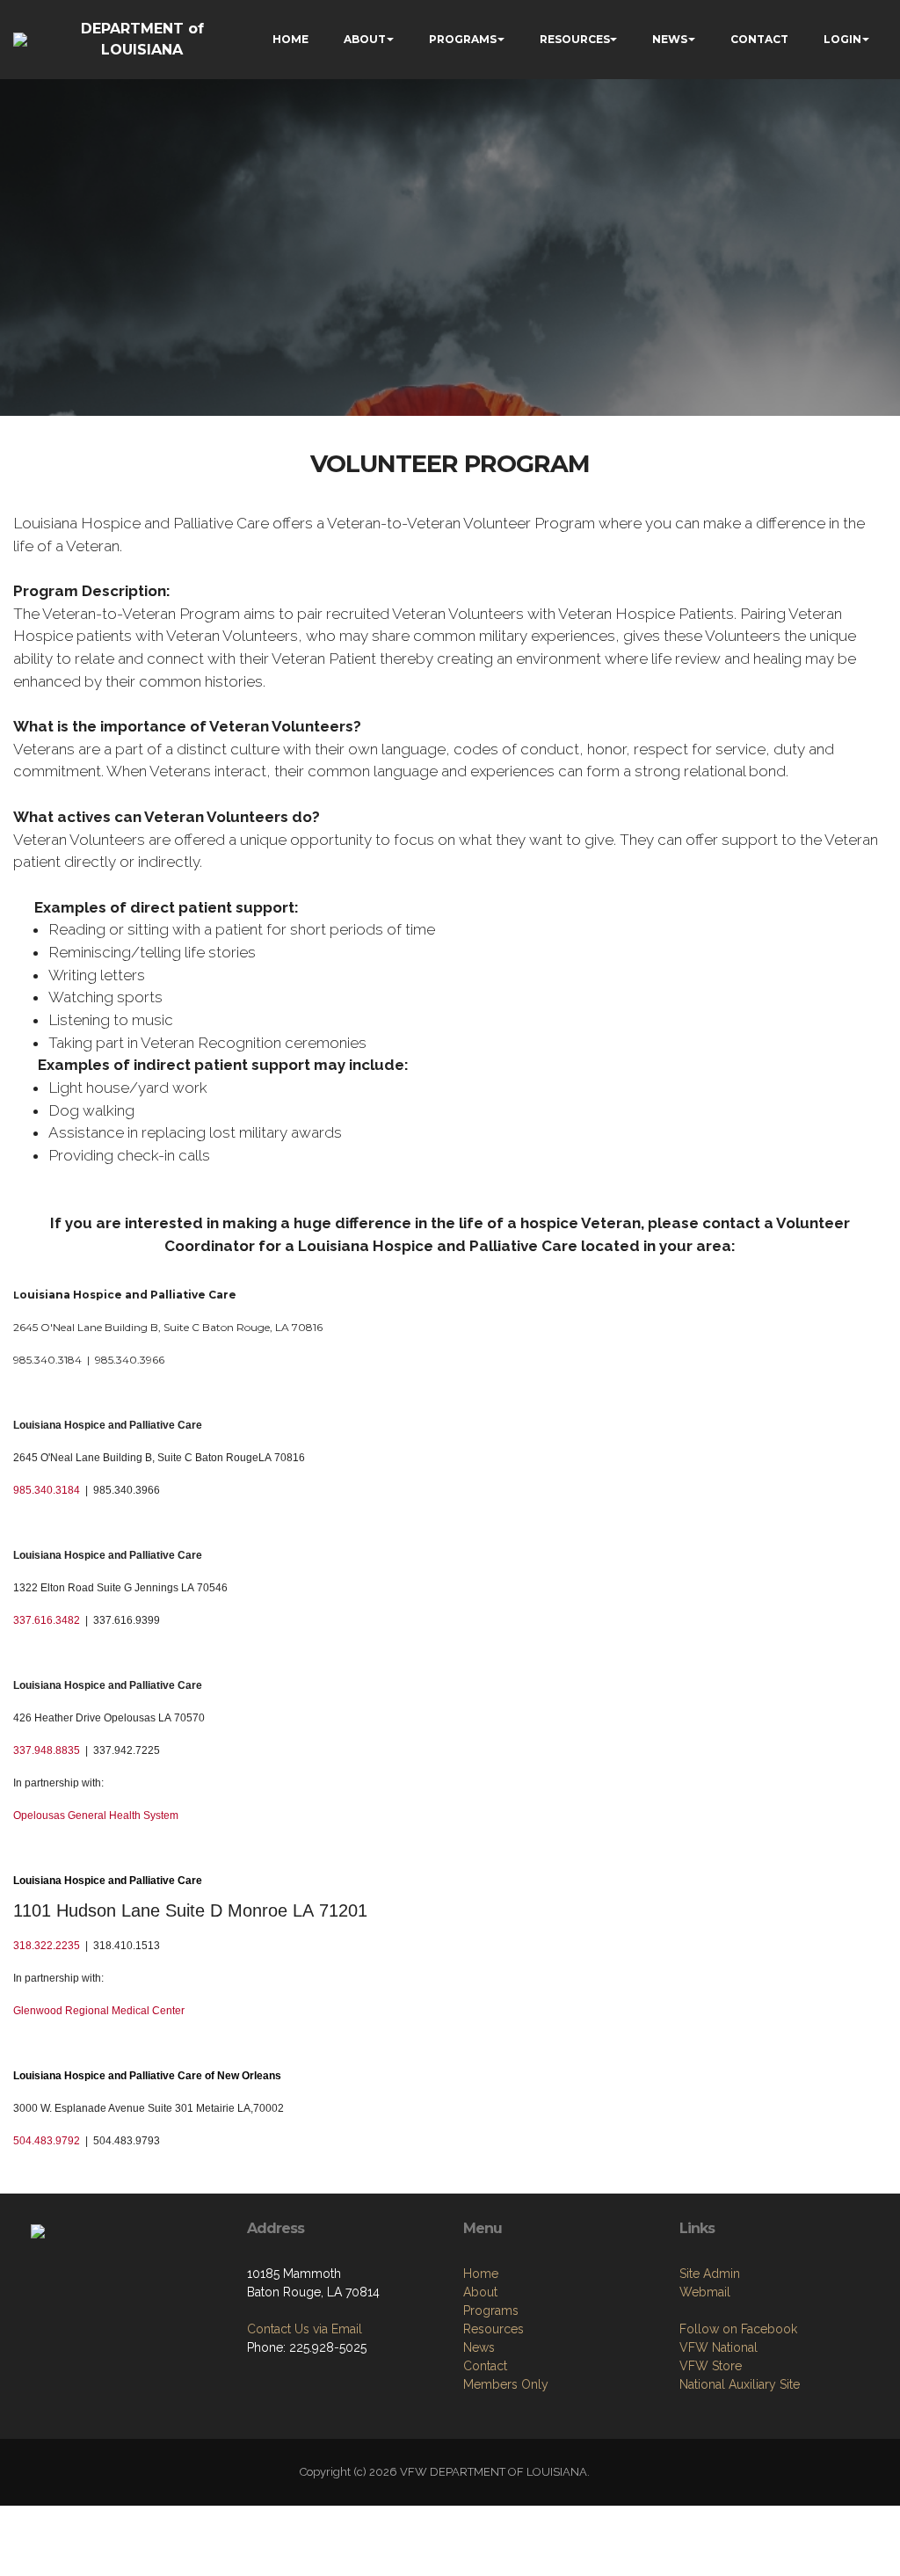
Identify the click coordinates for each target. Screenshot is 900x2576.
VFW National (719, 2347)
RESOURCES (575, 39)
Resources (494, 2329)
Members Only (506, 2384)
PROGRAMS (463, 39)
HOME (290, 39)
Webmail (705, 2292)
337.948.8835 (47, 1750)
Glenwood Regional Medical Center (99, 2011)
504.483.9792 (47, 2141)
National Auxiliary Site (740, 2384)
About (480, 2292)
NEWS (670, 39)
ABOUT (365, 39)
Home (481, 2274)
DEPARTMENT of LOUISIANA (142, 39)
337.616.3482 (47, 1620)
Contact (485, 2366)
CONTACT (759, 39)
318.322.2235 (47, 1946)
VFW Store (711, 2366)
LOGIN (842, 39)
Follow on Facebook (738, 2329)
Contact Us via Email (305, 2329)
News (479, 2347)
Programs (491, 2310)
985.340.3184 (47, 1490)
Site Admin (710, 2274)
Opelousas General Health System (96, 1816)
